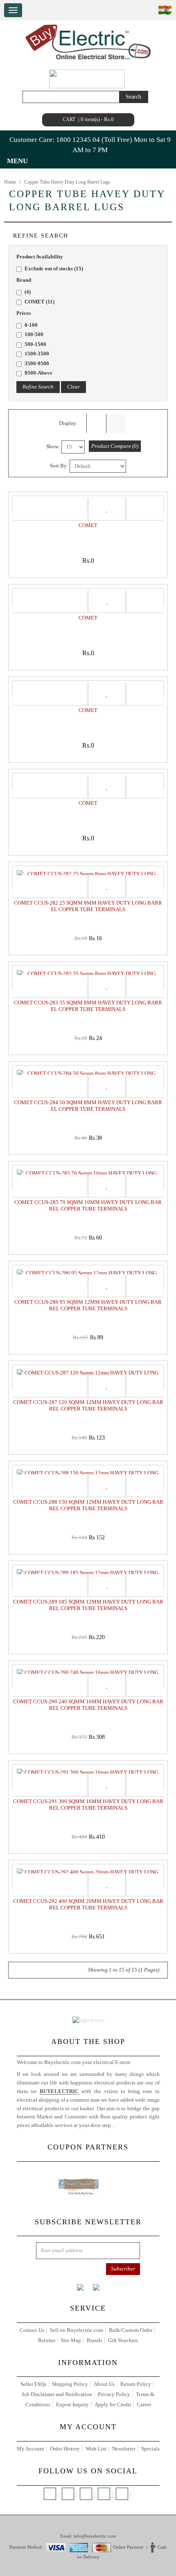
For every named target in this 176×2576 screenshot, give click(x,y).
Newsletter (124, 2449)
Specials (150, 2449)
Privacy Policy (114, 2394)
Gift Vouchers (123, 2340)
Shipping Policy (70, 2384)
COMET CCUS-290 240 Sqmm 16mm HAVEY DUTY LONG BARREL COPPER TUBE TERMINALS (88, 1705)
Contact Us (32, 2330)
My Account (30, 2449)
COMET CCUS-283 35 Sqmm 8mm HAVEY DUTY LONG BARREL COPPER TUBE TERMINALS (88, 1006)
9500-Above (38, 373)
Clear (73, 387)
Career (144, 2404)
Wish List (96, 2449)
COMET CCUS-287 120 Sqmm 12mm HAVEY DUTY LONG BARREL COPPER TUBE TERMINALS (88, 1405)
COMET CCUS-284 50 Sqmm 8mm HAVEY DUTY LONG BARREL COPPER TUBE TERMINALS (88, 1106)
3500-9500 (37, 363)
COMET (88, 525)
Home (10, 182)
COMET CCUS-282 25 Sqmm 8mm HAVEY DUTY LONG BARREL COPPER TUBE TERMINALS (88, 906)
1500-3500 (37, 354)
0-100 (31, 325)
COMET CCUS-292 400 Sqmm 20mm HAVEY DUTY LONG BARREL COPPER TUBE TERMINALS (88, 1904)
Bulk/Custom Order (131, 2330)
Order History (65, 2449)
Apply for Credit (113, 2404)
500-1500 (35, 344)
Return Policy (136, 2384)
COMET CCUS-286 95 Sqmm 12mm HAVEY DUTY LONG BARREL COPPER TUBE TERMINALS (88, 1305)
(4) (28, 292)
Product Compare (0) (115, 446)
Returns (47, 2340)
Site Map (71, 2340)
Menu (17, 161)
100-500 (34, 334)
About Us (104, 2384)
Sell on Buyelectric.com (77, 2330)
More (122, 2125)
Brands (95, 2340)
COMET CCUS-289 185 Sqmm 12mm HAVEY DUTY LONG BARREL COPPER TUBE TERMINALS (88, 1605)
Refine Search (38, 387)
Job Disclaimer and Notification (57, 2394)
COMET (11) (39, 302)
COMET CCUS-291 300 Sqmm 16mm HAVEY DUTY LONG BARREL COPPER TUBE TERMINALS (88, 1805)
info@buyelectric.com (95, 2536)
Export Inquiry (72, 2404)
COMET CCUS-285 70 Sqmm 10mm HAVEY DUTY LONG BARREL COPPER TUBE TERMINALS (88, 1205)
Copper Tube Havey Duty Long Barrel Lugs (67, 182)
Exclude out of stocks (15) (54, 268)
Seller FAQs (33, 2384)
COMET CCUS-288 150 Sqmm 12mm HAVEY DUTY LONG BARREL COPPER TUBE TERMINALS (88, 1505)
